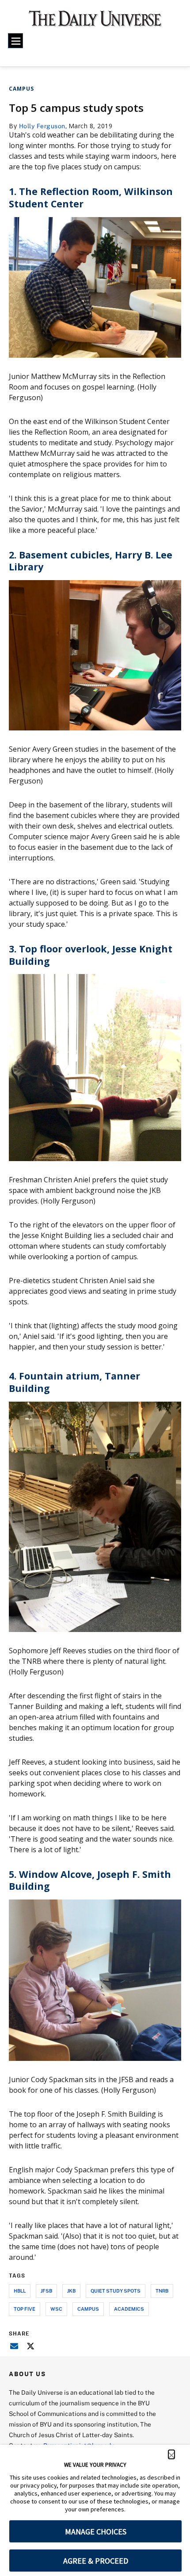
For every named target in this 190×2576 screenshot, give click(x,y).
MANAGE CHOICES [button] (96, 2532)
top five (25, 2309)
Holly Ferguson (42, 126)
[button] (171, 2454)
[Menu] (15, 41)
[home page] (95, 22)
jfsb (46, 2291)
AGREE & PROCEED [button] (96, 2561)
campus (88, 2309)
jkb (71, 2291)
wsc (56, 2309)
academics (129, 2309)
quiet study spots (116, 2291)
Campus (21, 89)
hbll (20, 2291)
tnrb (162, 2291)
